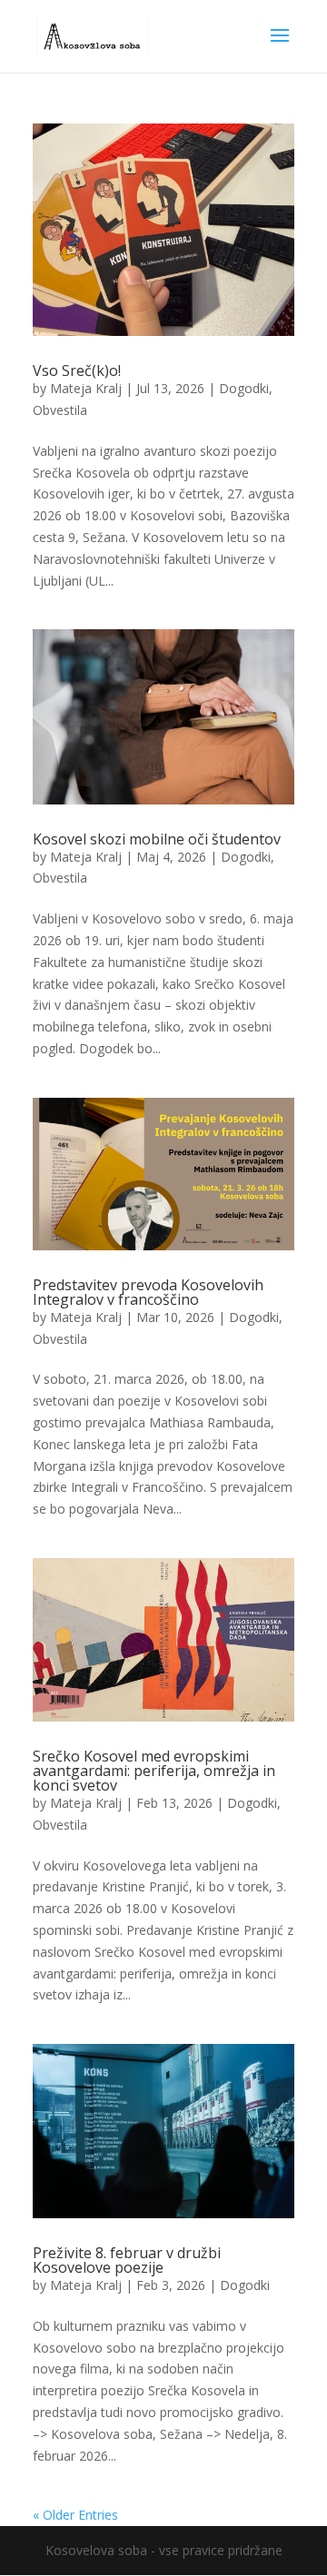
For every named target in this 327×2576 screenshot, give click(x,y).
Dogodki (244, 388)
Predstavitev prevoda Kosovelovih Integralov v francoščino (148, 1292)
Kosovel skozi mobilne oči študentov (157, 839)
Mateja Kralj (86, 388)
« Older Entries (75, 2515)
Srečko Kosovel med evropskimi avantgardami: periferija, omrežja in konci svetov (154, 1771)
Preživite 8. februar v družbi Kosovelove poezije (127, 2260)
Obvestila (60, 410)
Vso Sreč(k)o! (77, 370)
